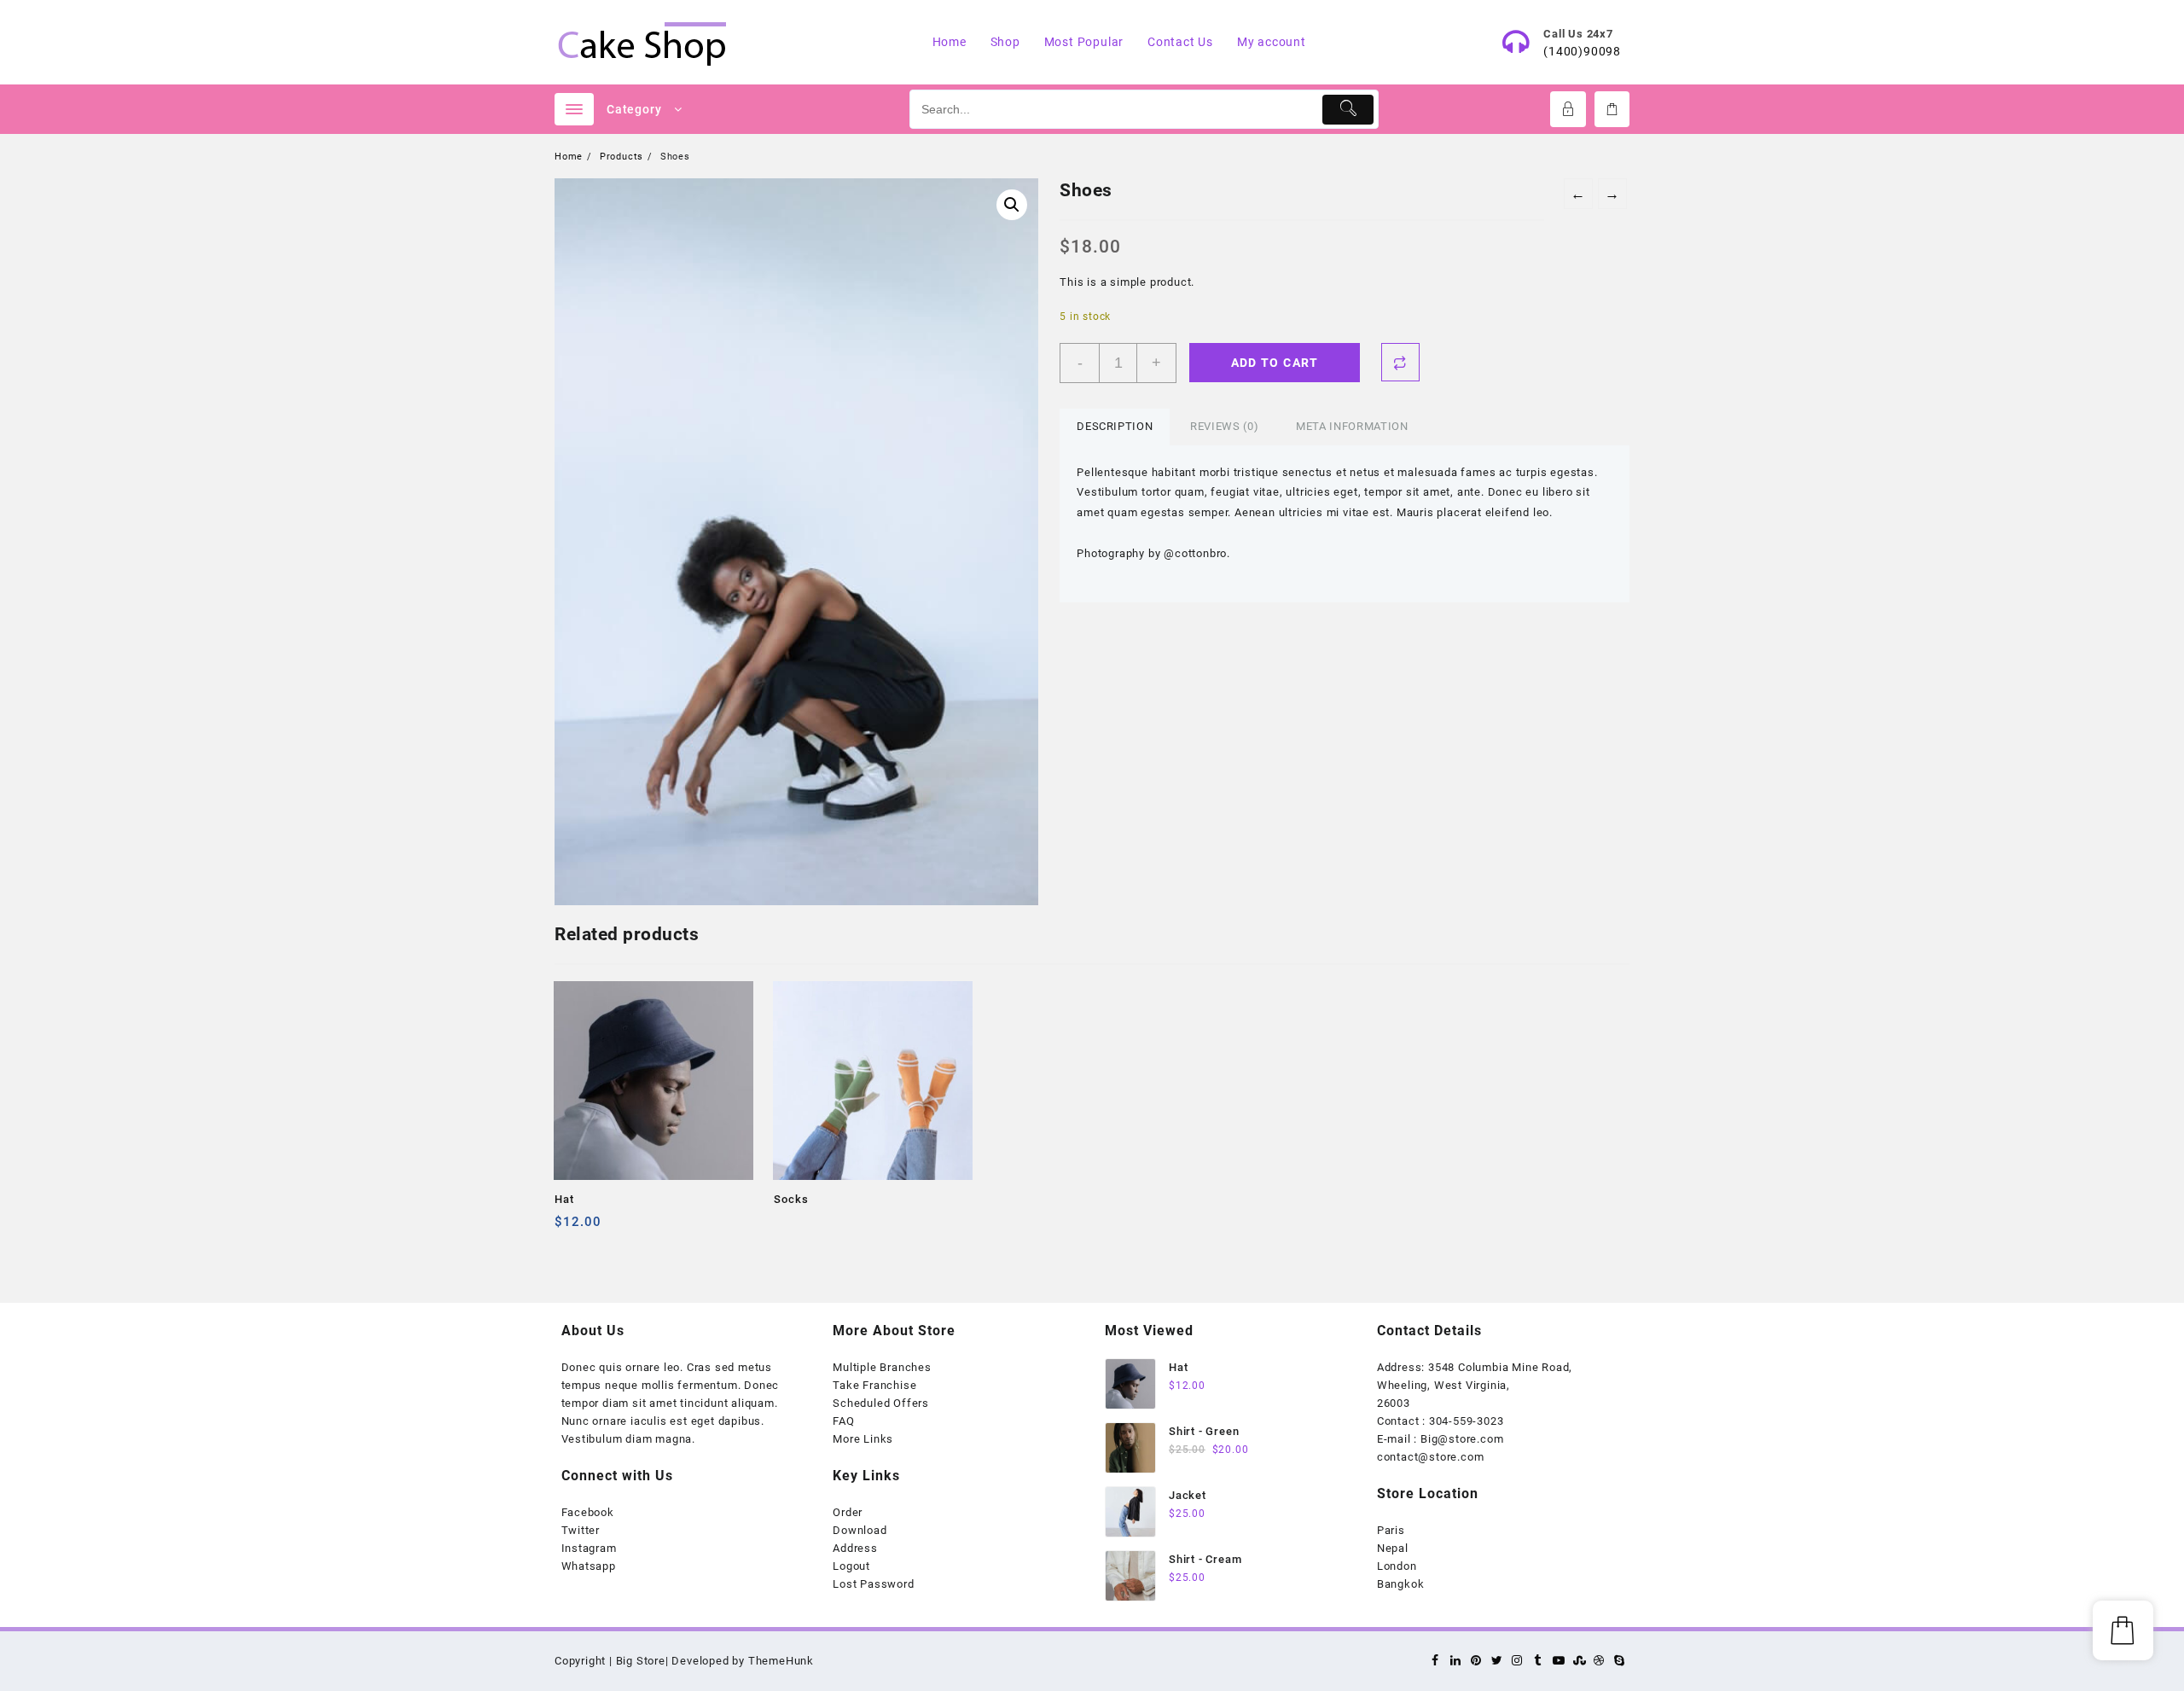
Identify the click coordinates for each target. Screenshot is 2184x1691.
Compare (1400, 362)
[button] (1012, 205)
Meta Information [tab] (1352, 426)
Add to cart (1275, 363)
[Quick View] (603, 1228)
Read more (789, 1228)
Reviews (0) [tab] (1224, 426)
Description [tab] (1115, 426)
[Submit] (1348, 110)
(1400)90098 (1582, 51)
